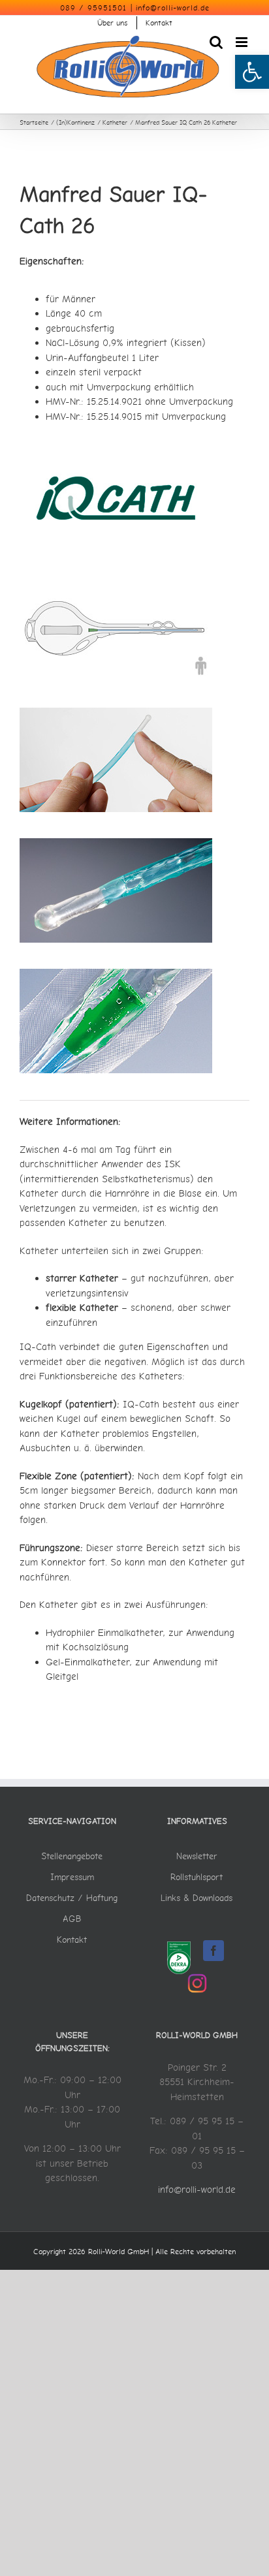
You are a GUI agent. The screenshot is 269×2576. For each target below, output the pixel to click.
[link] (252, 72)
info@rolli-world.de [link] (173, 8)
